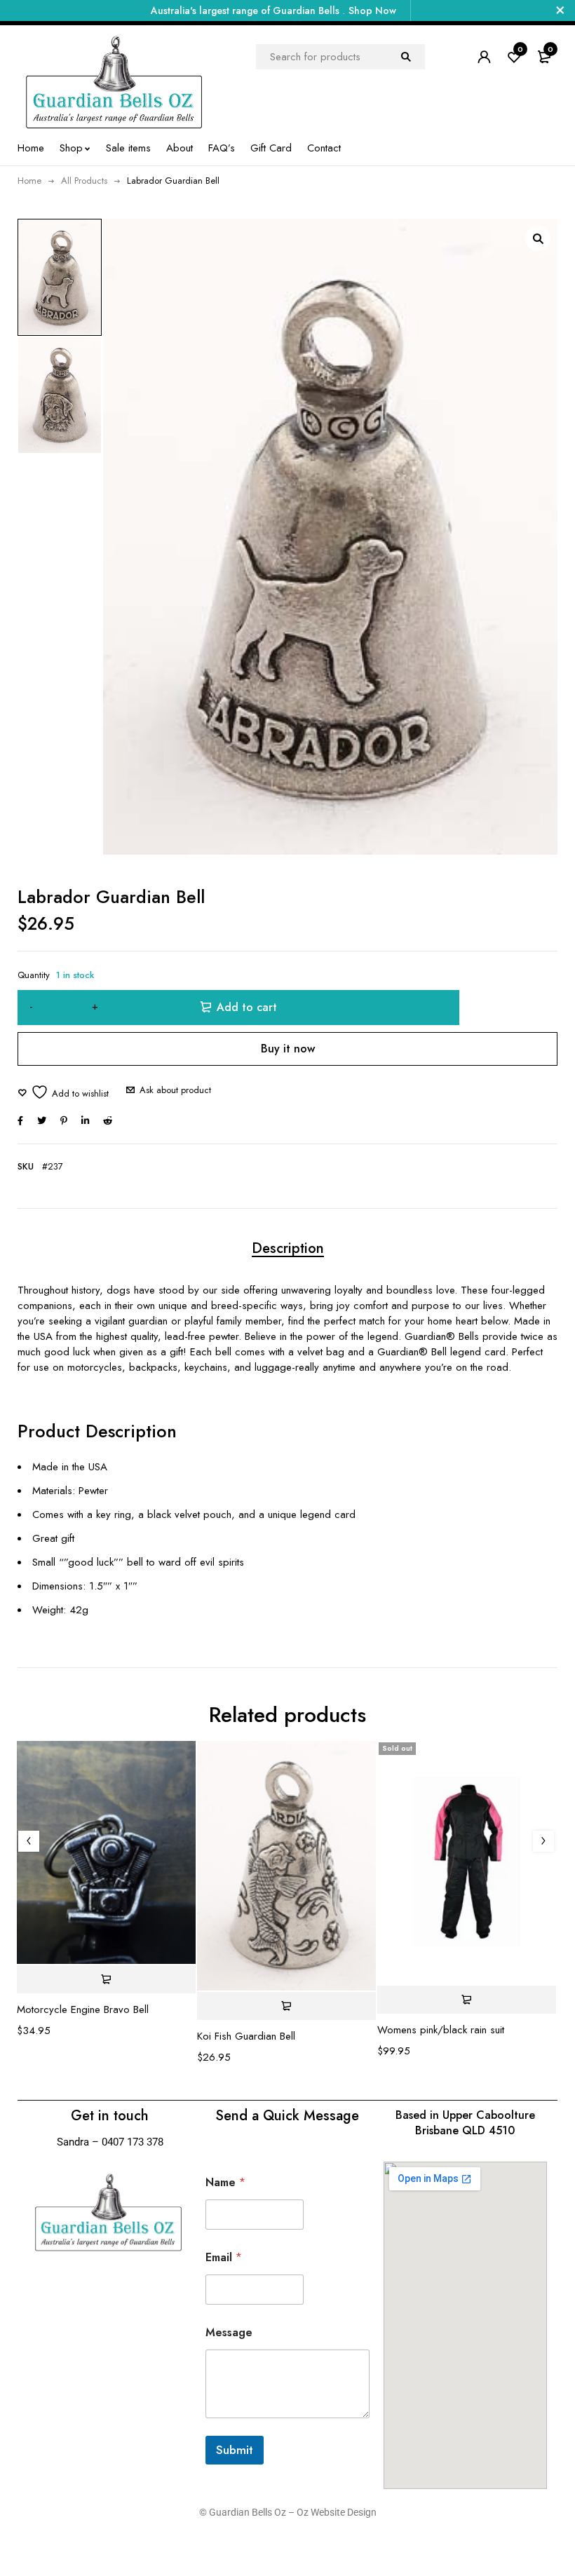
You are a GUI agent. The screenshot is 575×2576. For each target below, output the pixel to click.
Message (229, 2332)
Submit (235, 2450)
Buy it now (288, 1049)
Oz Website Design (337, 2512)
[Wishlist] (63, 1092)
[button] (538, 238)
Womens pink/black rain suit (441, 2030)
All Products (84, 181)
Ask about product (175, 1090)
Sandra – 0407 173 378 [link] (110, 2142)
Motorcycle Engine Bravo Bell (83, 2009)
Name (225, 2182)
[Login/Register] (484, 57)
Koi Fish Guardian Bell (246, 2036)
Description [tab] (288, 1248)
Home (29, 181)
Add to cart (247, 1007)
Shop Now (372, 11)
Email (224, 2257)
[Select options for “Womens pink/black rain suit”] (467, 2000)
